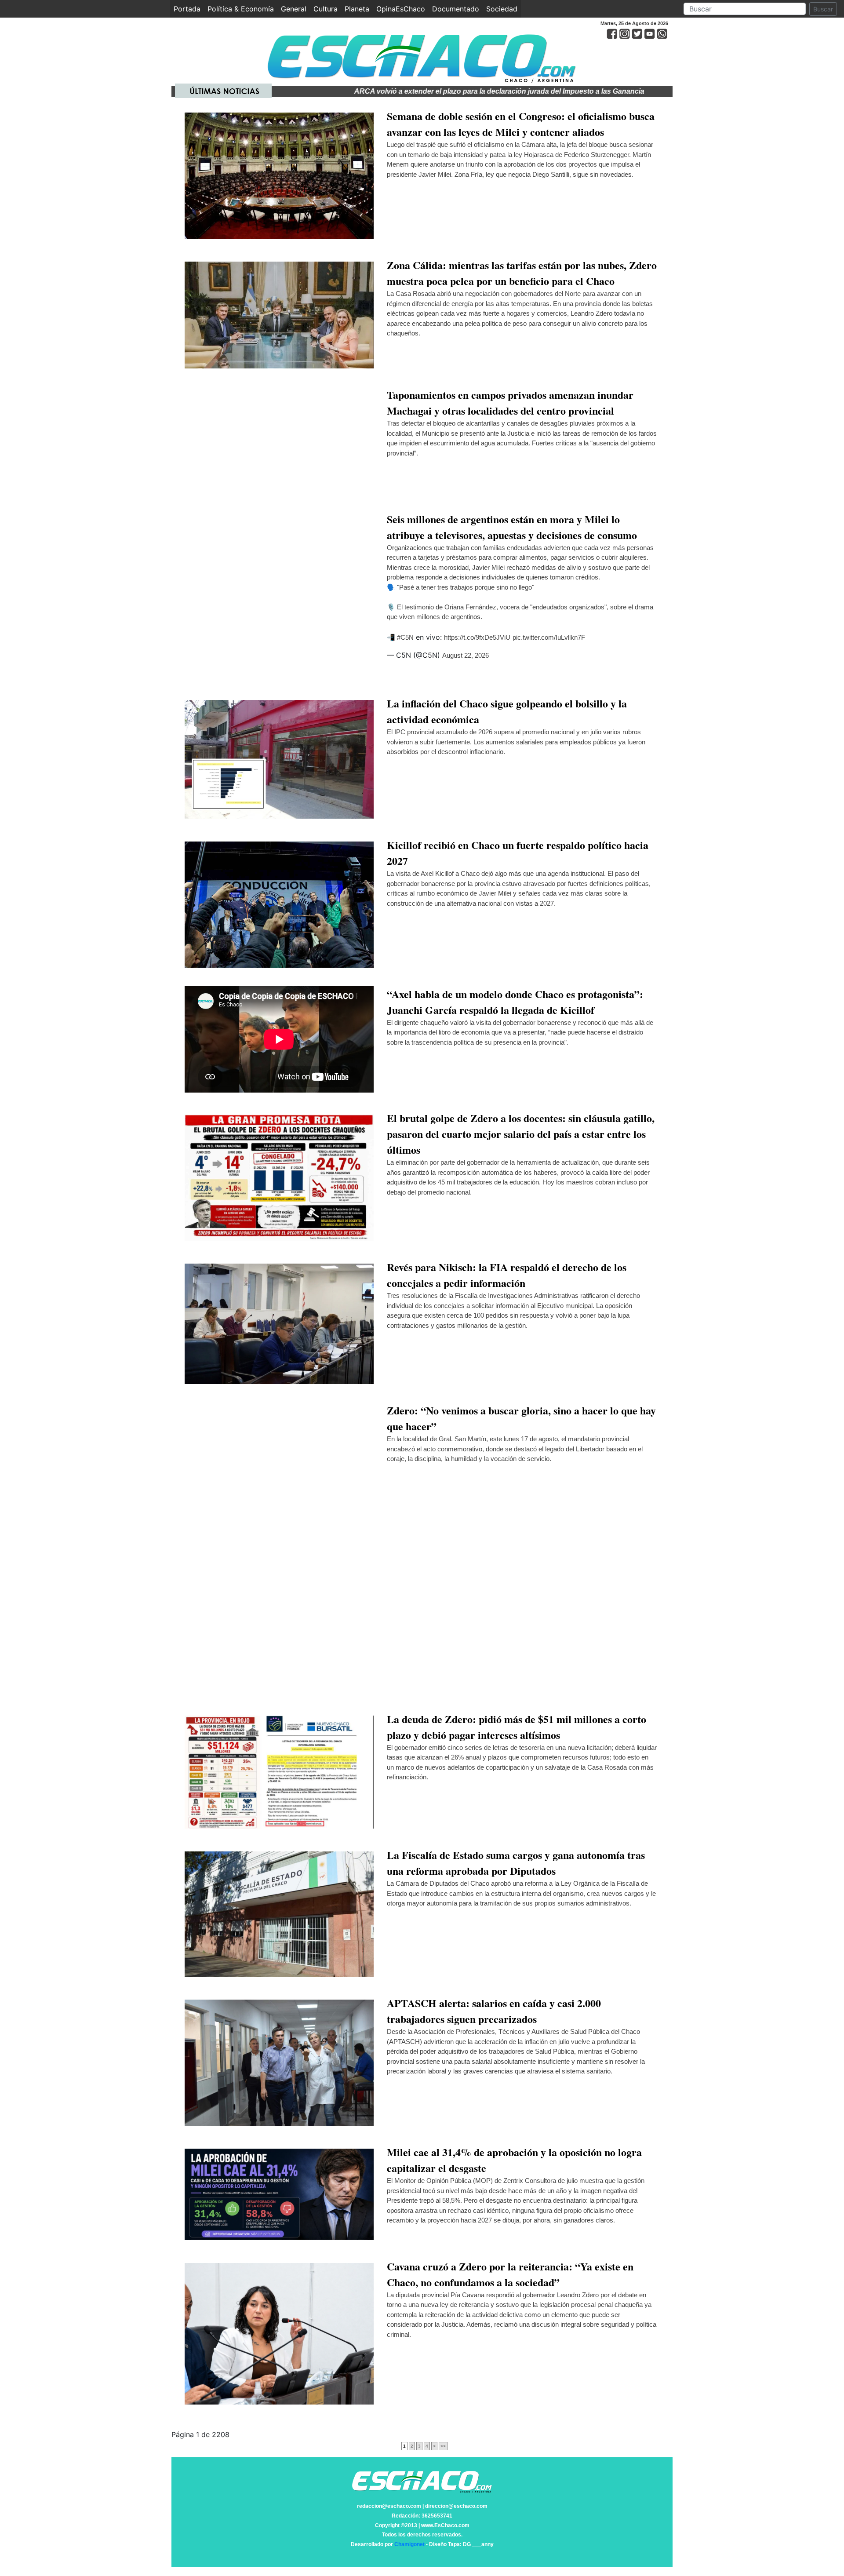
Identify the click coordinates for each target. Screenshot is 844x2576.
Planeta (357, 9)
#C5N (405, 637)
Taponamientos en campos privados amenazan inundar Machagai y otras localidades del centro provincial (510, 403)
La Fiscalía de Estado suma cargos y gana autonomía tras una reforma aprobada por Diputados (516, 1863)
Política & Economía (241, 9)
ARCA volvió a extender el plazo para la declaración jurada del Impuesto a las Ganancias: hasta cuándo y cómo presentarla (482, 91)
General (294, 9)
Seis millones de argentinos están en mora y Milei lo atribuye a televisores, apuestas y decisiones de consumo (512, 527)
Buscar (823, 9)
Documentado (456, 9)
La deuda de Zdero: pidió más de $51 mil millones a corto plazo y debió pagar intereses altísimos (517, 1727)
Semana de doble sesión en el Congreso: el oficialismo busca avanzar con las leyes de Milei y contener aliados (521, 124)
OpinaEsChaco (401, 9)
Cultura (326, 9)
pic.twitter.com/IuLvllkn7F (549, 637)
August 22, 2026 (466, 655)
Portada (189, 9)
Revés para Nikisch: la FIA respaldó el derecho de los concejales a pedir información (507, 1275)
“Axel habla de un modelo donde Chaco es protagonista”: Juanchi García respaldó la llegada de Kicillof (515, 1002)
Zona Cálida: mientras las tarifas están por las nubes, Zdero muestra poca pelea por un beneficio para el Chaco (522, 273)
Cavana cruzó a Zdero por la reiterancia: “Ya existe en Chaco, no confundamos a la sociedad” (510, 2274)
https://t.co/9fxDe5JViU (477, 637)
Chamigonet (409, 2544)
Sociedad (502, 9)
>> (443, 2446)
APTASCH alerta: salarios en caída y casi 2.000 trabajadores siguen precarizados (494, 2011)
